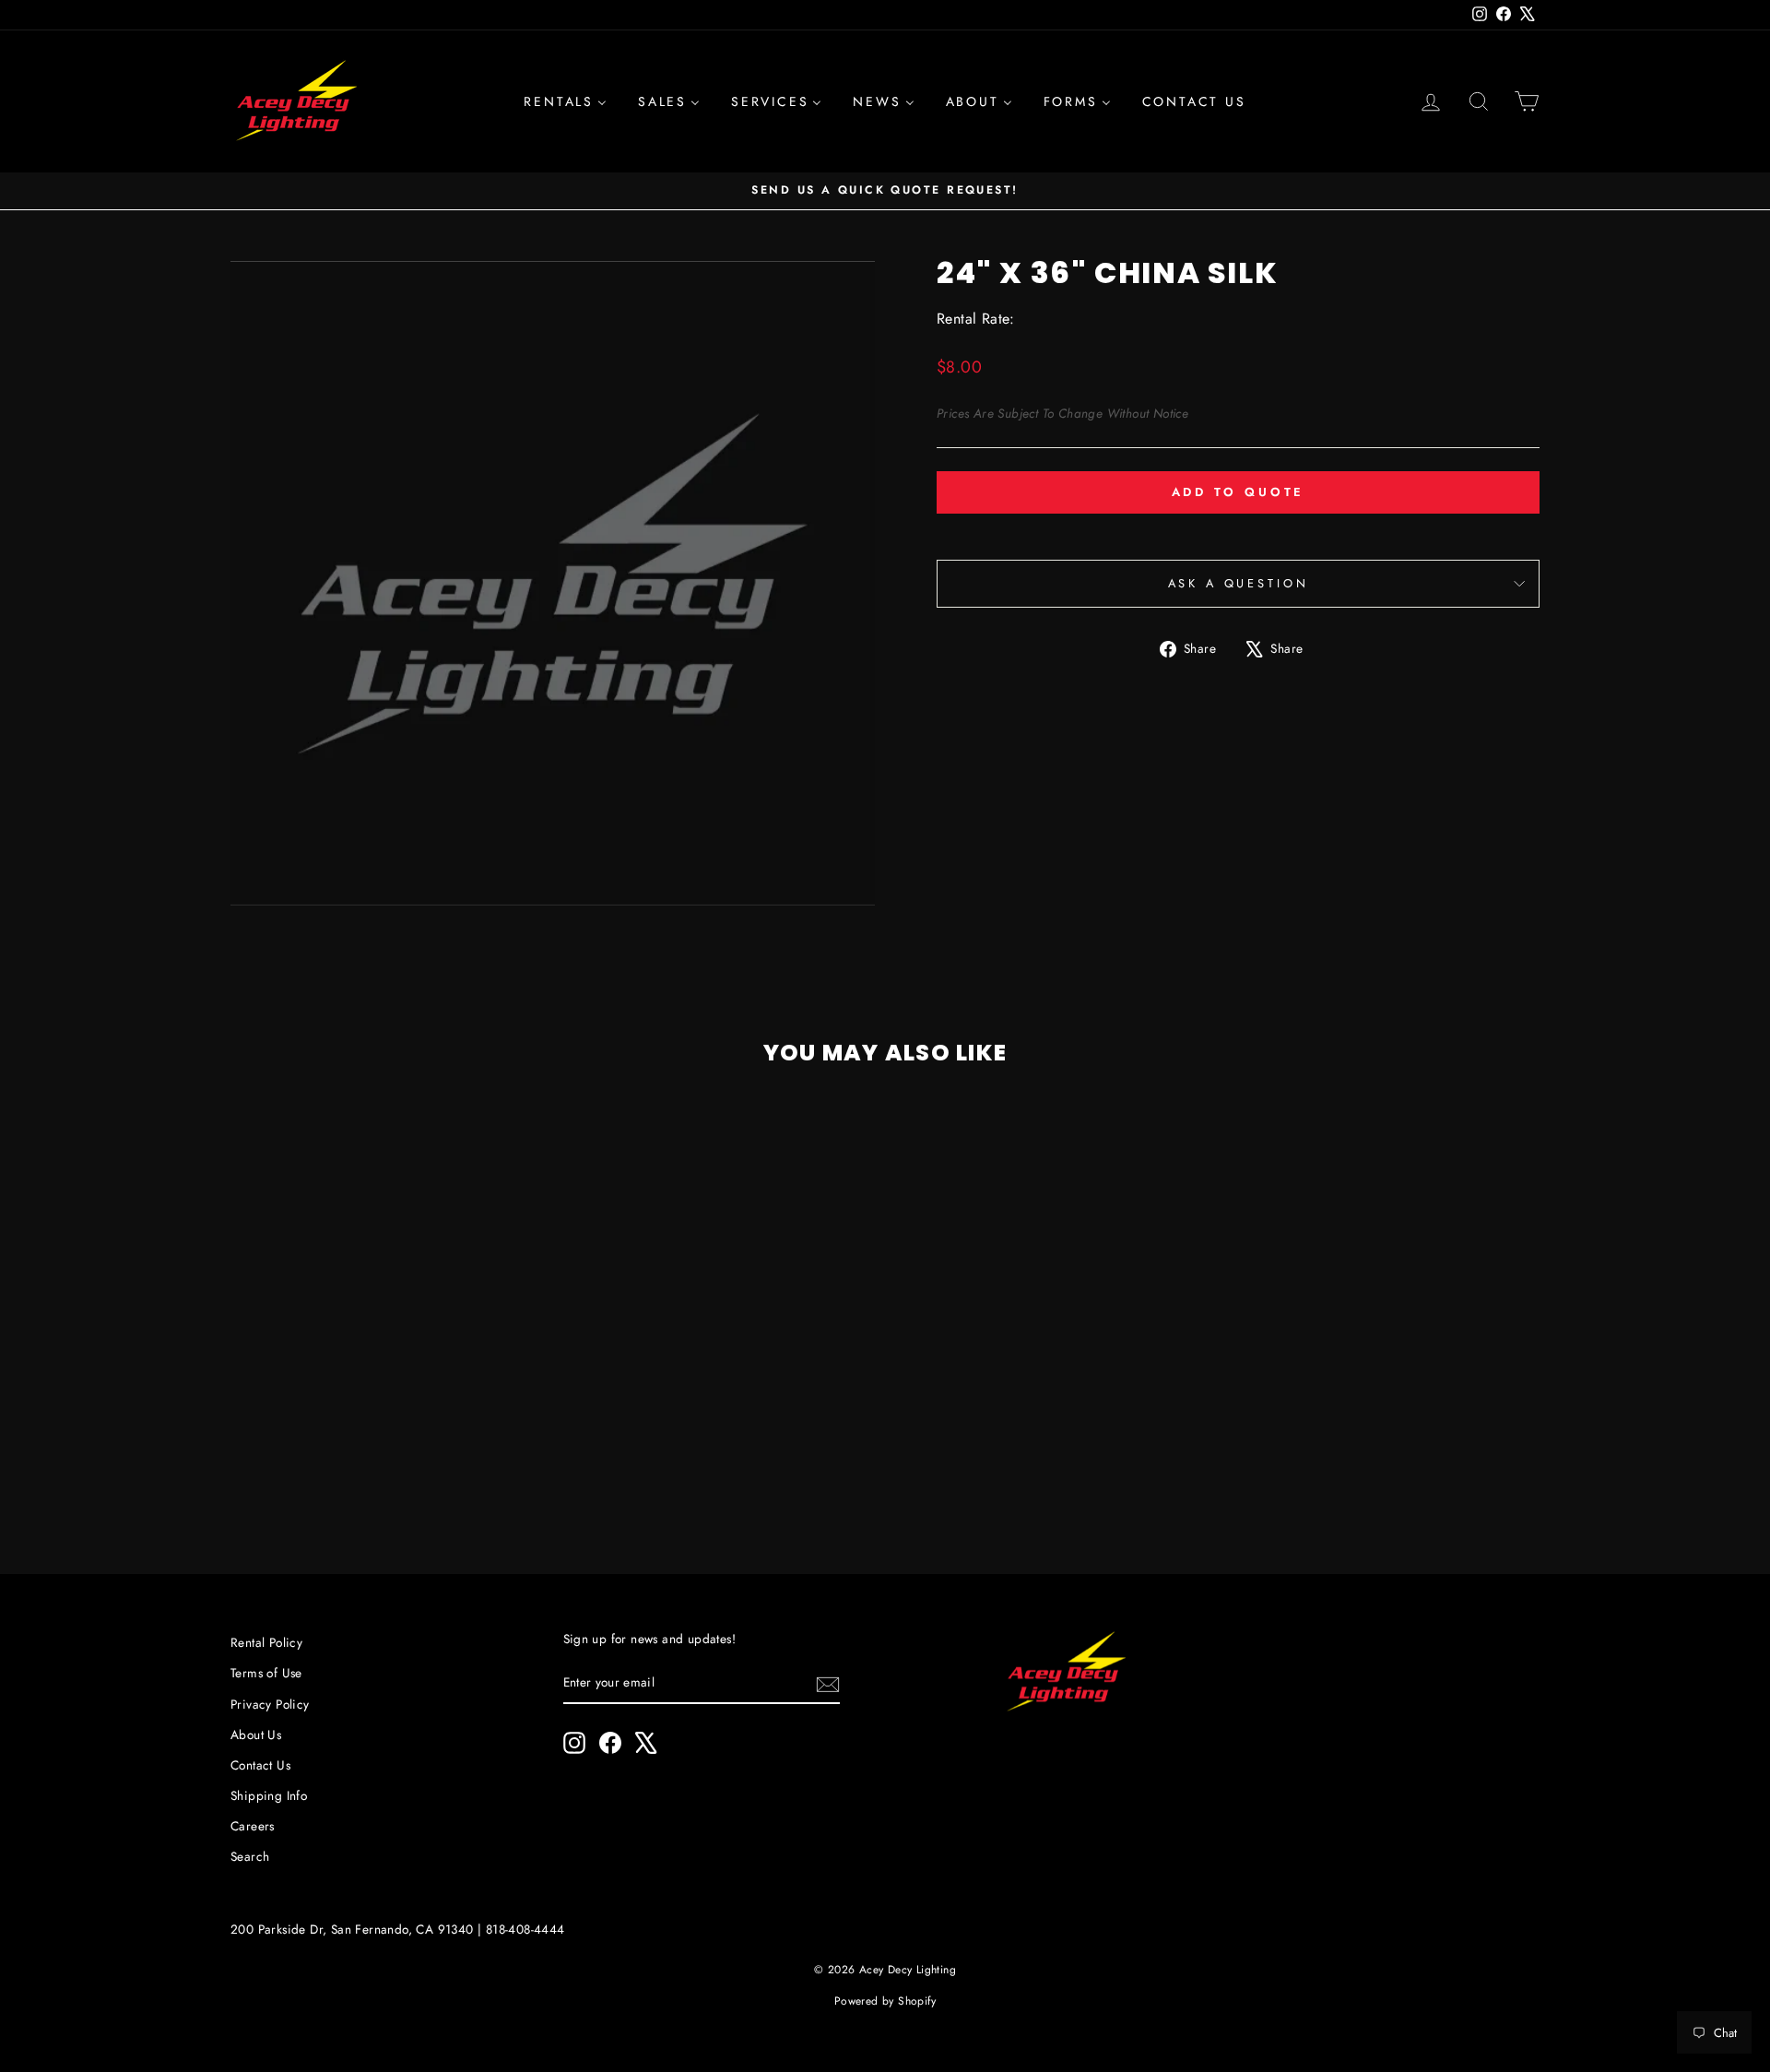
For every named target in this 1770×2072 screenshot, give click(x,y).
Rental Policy (266, 1642)
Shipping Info (269, 1795)
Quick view (386, 1397)
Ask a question (1239, 583)
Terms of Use (266, 1673)
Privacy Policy (270, 1704)
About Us (256, 1735)
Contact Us (260, 1765)
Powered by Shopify (885, 2001)
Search (250, 1856)
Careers (253, 1826)
